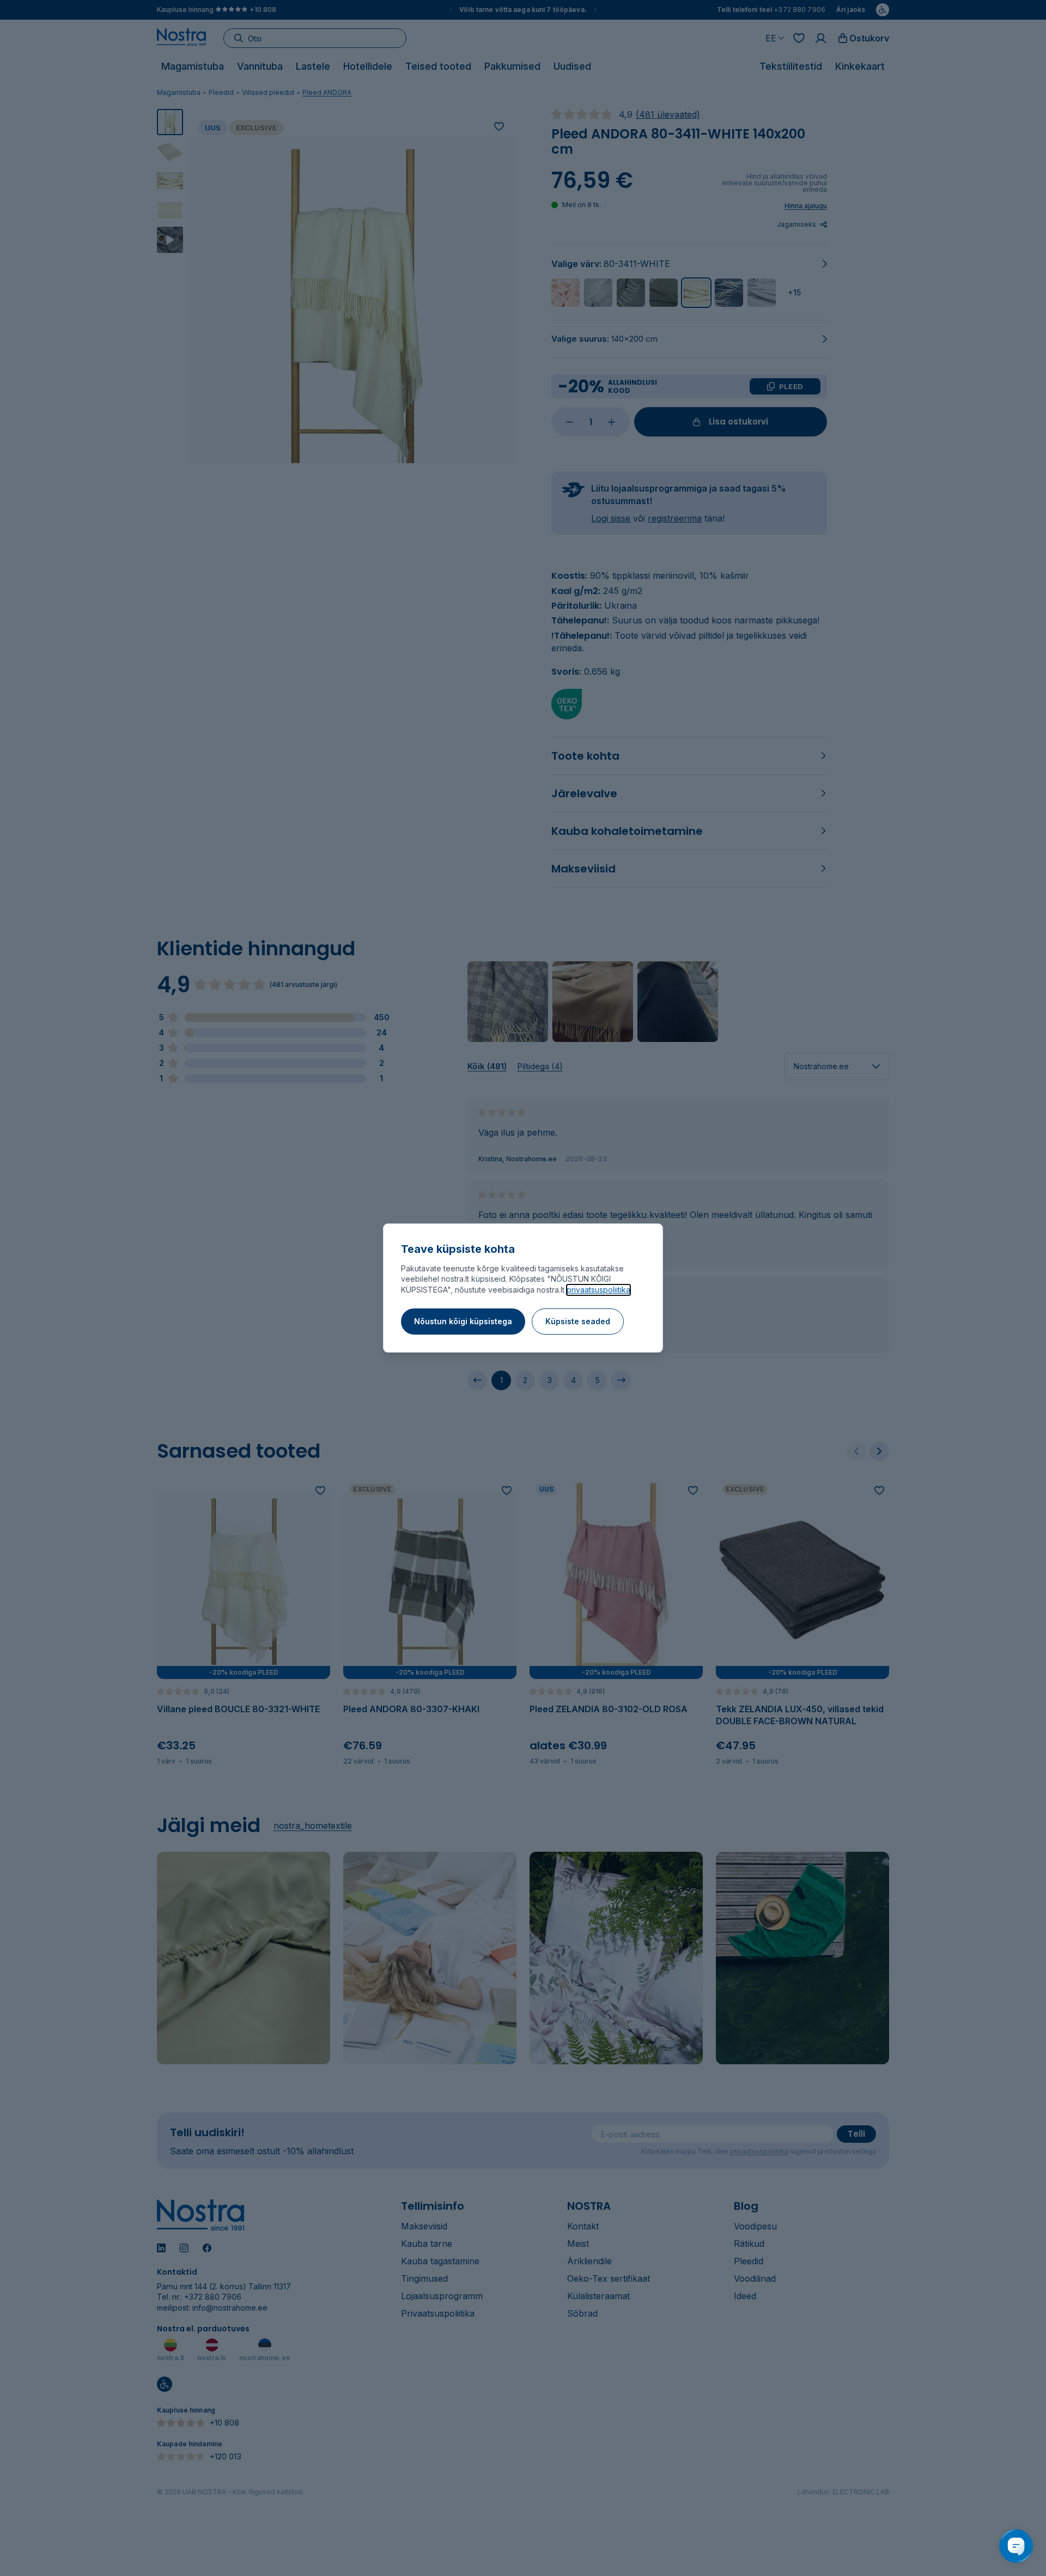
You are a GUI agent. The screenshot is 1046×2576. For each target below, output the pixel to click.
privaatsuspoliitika (598, 1290)
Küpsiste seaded (578, 1321)
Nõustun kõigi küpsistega (463, 1321)
